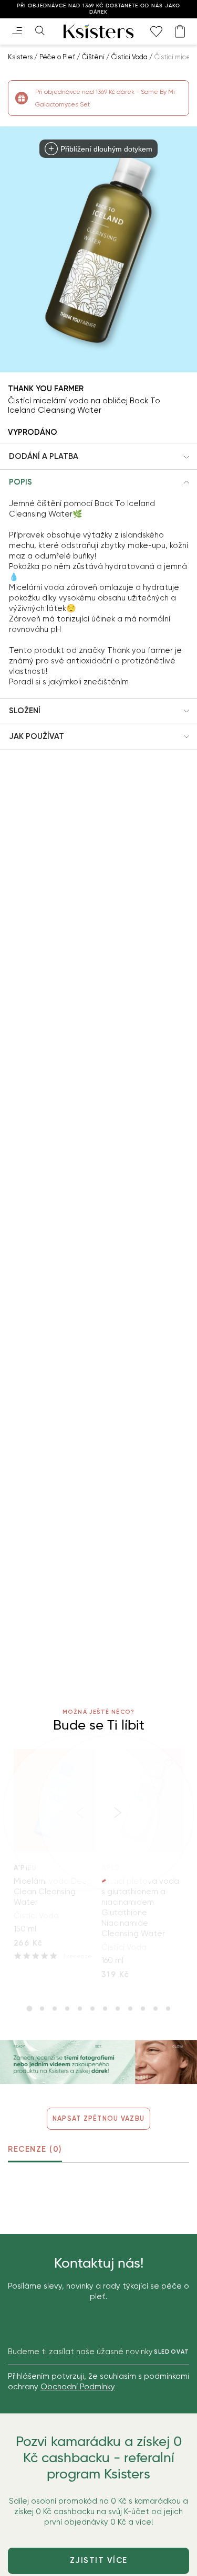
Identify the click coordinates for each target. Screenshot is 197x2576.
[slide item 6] (92, 2009)
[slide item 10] (143, 2009)
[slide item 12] (168, 2009)
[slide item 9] (130, 2009)
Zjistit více (99, 2560)
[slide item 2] (42, 2009)
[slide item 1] (29, 2009)
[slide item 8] (118, 2009)
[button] (98, 457)
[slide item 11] (155, 2009)
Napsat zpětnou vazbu (98, 2118)
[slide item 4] (67, 2009)
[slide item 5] (80, 2009)
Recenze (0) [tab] (35, 2149)
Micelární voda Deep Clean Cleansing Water (53, 1892)
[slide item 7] (105, 2009)
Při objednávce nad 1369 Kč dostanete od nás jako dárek (98, 9)
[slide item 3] (55, 2009)
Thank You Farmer (46, 389)
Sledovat (172, 2352)
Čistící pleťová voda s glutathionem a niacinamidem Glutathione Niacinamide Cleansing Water (140, 1907)
